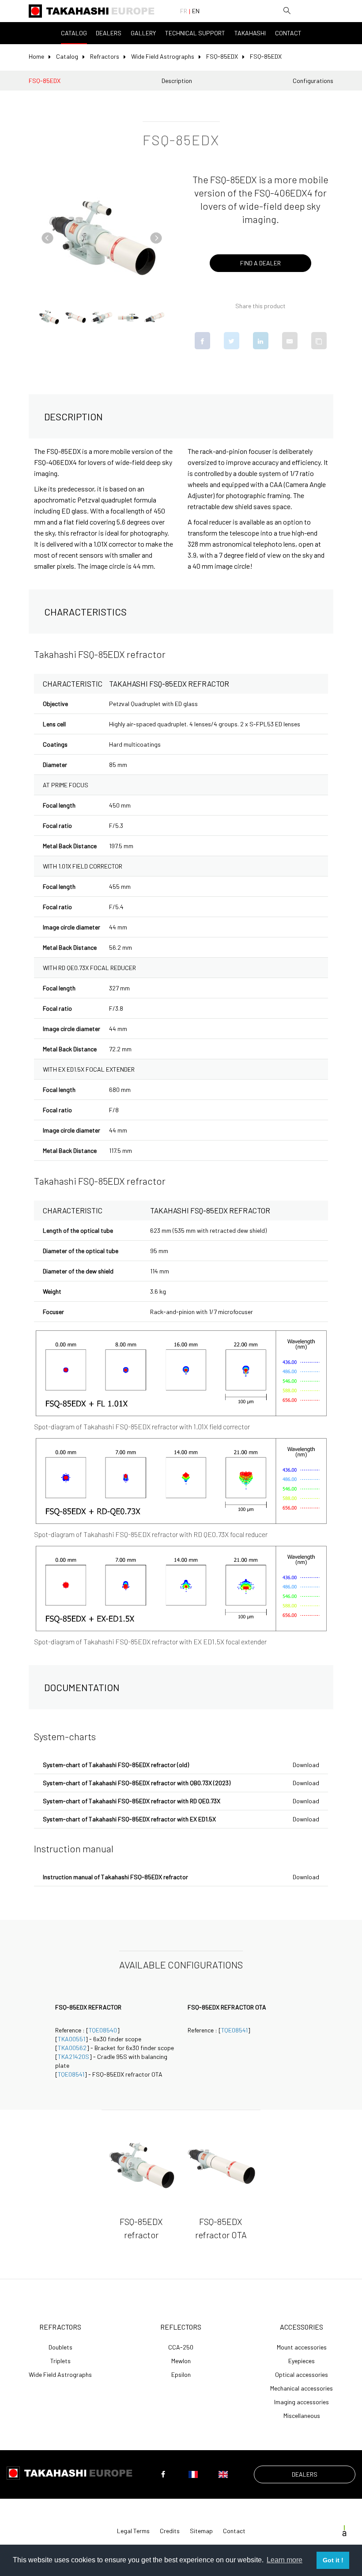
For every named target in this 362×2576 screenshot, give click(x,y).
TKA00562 (72, 2048)
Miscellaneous (302, 2416)
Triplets (60, 2361)
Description (177, 81)
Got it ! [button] (333, 2560)
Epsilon (181, 2375)
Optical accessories (302, 2375)
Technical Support (195, 33)
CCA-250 (181, 2347)
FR (184, 11)
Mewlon (181, 2361)
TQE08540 (103, 2030)
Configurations (313, 81)
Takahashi (250, 33)
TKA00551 (72, 2039)
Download (306, 1765)
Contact (288, 33)
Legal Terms (133, 2531)
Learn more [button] (285, 2560)
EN (196, 11)
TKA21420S (74, 2057)
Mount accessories (302, 2347)
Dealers (109, 33)
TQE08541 (71, 2074)
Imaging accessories (302, 2402)
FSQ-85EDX (222, 56)
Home (36, 56)
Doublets (60, 2347)
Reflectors (181, 2327)
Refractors (105, 56)
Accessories (302, 2327)
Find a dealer (260, 263)
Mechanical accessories (302, 2388)
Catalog (74, 33)
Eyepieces (302, 2361)
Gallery (143, 33)
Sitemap (201, 2531)
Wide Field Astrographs (163, 56)
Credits (170, 2531)
